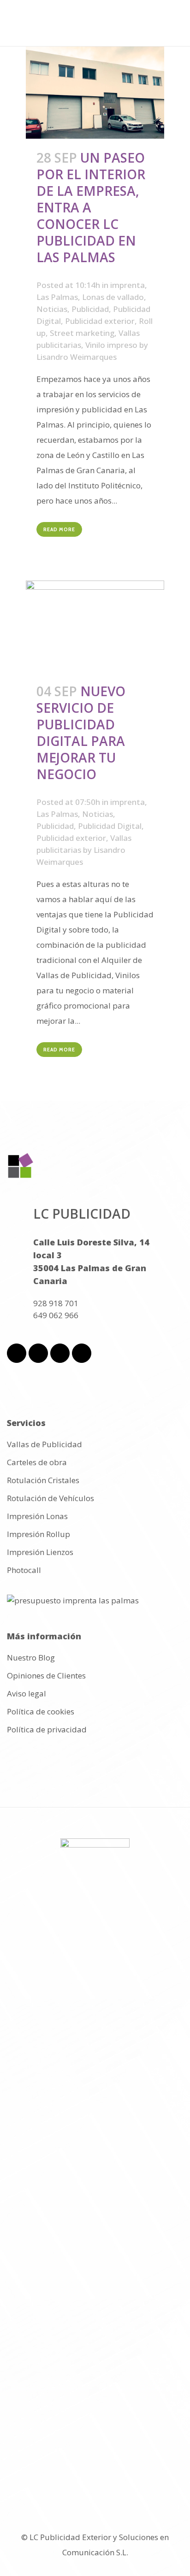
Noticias (52, 309)
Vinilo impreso (111, 345)
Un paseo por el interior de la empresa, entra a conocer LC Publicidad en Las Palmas (91, 207)
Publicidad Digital (110, 826)
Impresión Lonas (37, 1516)
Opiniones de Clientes (46, 1676)
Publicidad (90, 309)
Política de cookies (41, 1712)
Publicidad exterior (100, 321)
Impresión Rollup (39, 1534)
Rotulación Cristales (43, 1480)
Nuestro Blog (31, 1658)
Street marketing (82, 333)
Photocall (24, 1570)
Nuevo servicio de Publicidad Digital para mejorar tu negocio (81, 733)
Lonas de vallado (113, 297)
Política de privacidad (47, 1730)
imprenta (128, 285)
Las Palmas (57, 297)
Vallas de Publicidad (45, 1444)
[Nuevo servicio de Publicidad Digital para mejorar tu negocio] (95, 627)
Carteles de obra (37, 1462)
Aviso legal (27, 1694)
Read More (59, 529)
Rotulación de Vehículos (50, 1498)
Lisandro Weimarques (77, 357)
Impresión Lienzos (40, 1552)
